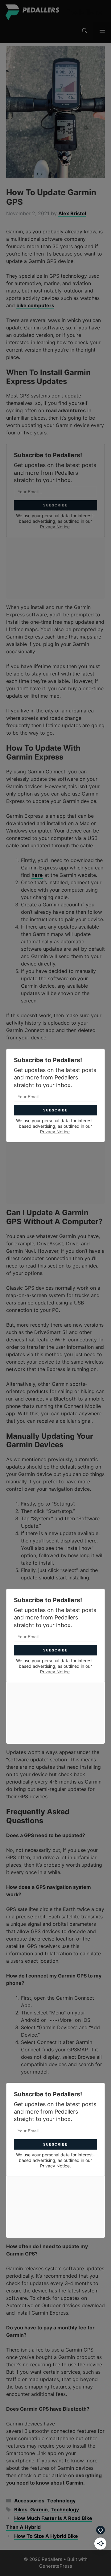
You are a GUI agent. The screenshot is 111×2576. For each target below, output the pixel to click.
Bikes (21, 2509)
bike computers (35, 305)
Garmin (39, 2509)
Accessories (29, 2501)
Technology (61, 2501)
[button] (85, 31)
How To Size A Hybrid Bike (46, 2536)
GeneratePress (56, 2566)
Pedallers (84, 12)
